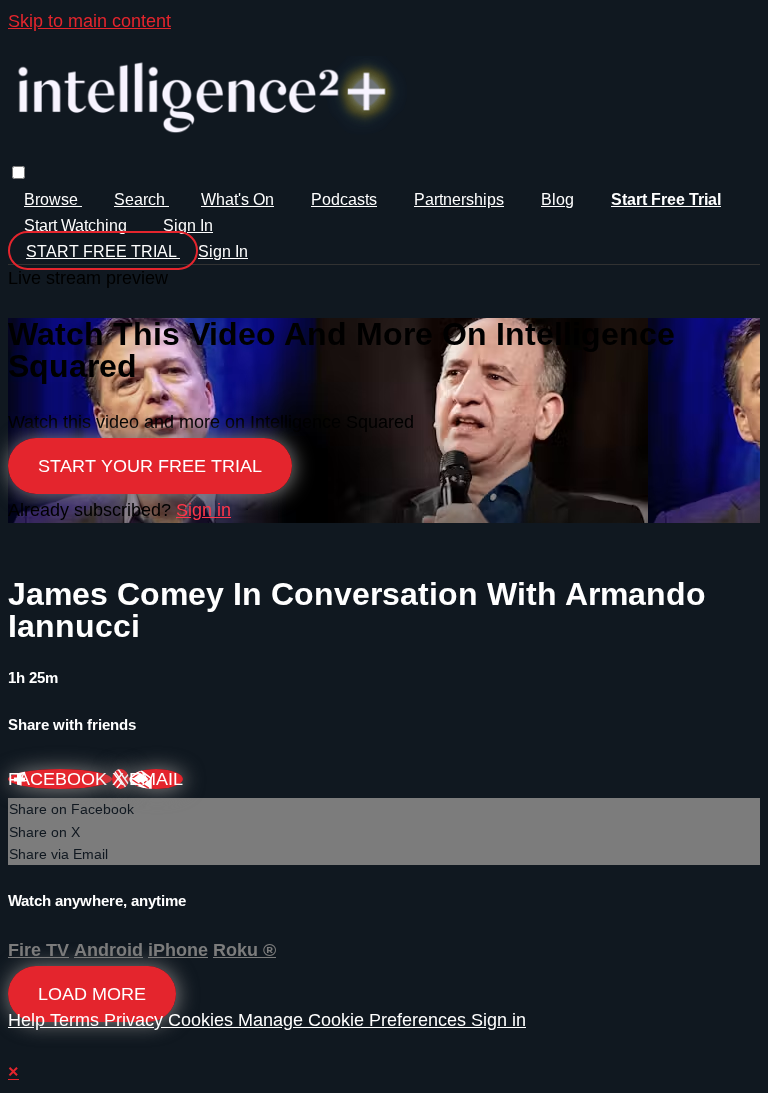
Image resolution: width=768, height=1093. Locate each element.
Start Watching (77, 225)
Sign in (188, 225)
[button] (18, 172)
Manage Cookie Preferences (354, 1020)
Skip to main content (89, 21)
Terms (77, 1020)
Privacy (136, 1020)
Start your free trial (150, 466)
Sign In (223, 251)
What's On (237, 199)
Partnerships (459, 199)
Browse (53, 199)
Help (29, 1020)
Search (141, 199)
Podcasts (344, 199)
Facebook (60, 779)
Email (156, 779)
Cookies (203, 1020)
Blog (557, 199)
